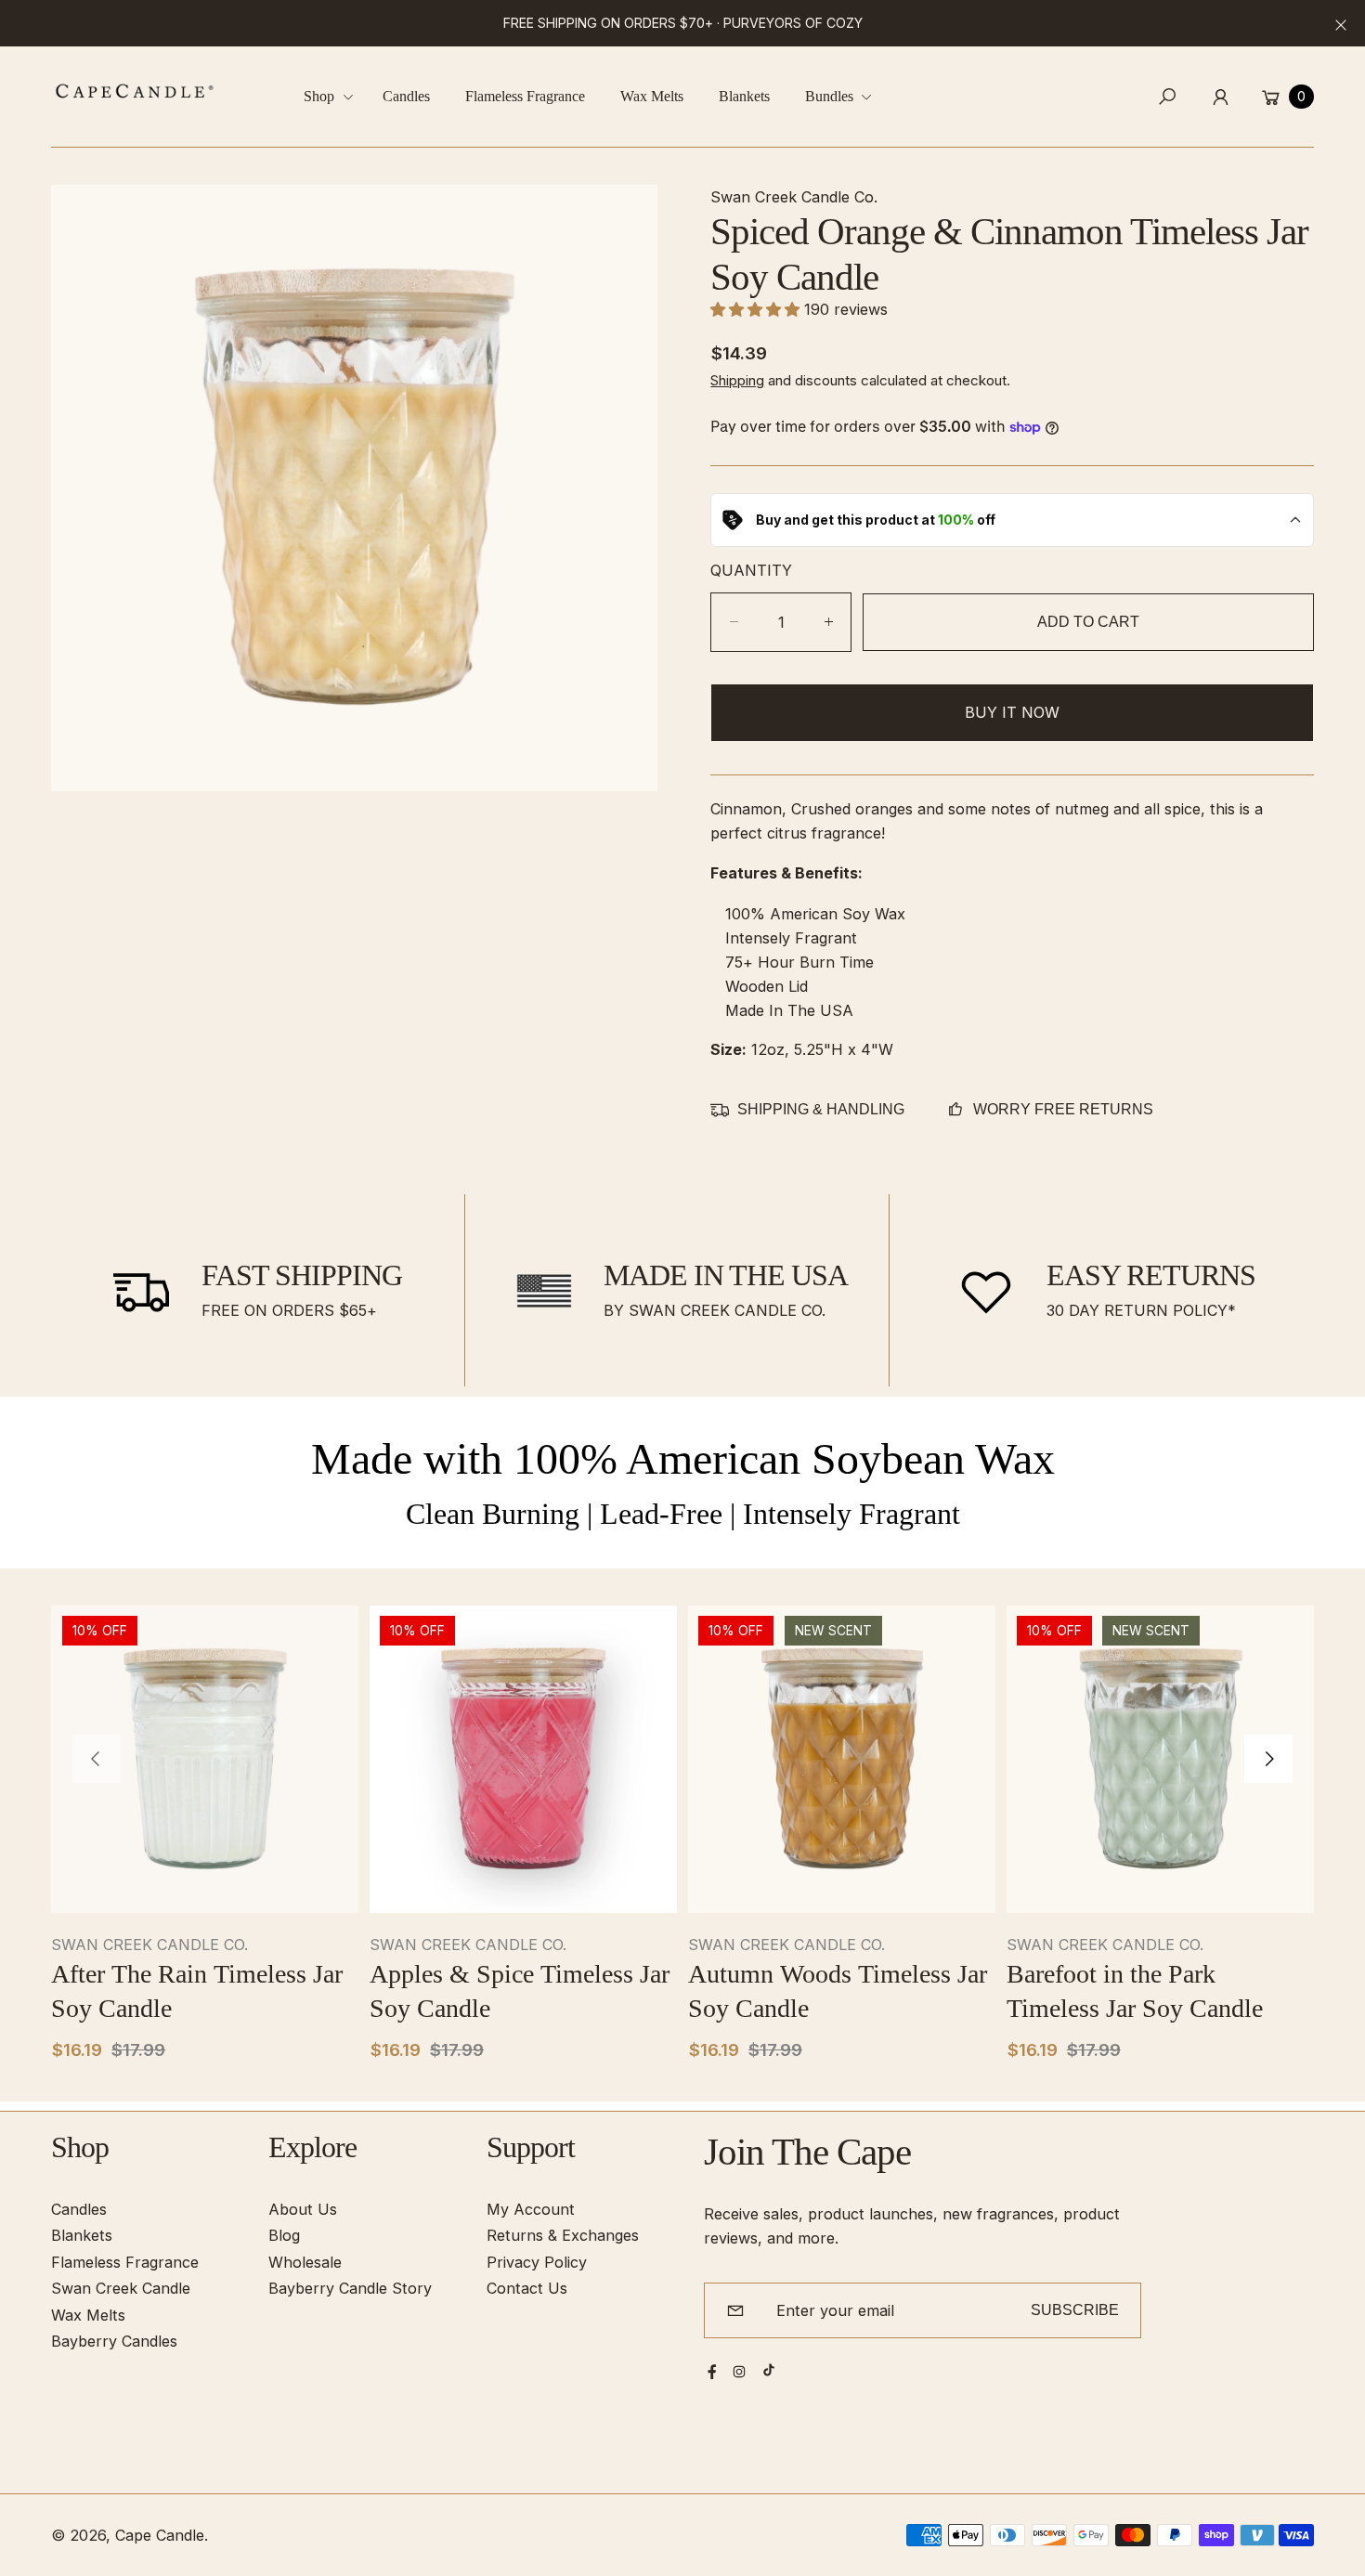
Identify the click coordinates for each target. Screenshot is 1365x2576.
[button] (335, 97)
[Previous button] (97, 1760)
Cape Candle (160, 2535)
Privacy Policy (537, 2262)
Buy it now (1012, 712)
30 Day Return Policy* (1141, 1310)
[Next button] (1268, 1760)
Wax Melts (88, 2315)
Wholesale (305, 2262)
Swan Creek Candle (121, 2288)
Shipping (737, 380)
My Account (531, 2209)
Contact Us (527, 2288)
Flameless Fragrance (125, 2262)
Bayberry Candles (114, 2341)
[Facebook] (712, 2372)
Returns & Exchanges (563, 2235)
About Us (303, 2209)
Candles (79, 2209)
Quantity (751, 570)
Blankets (82, 2235)
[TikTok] (769, 2370)
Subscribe (1075, 2309)
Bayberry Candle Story (350, 2288)
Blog (284, 2235)
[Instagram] (739, 2372)
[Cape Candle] (135, 91)
